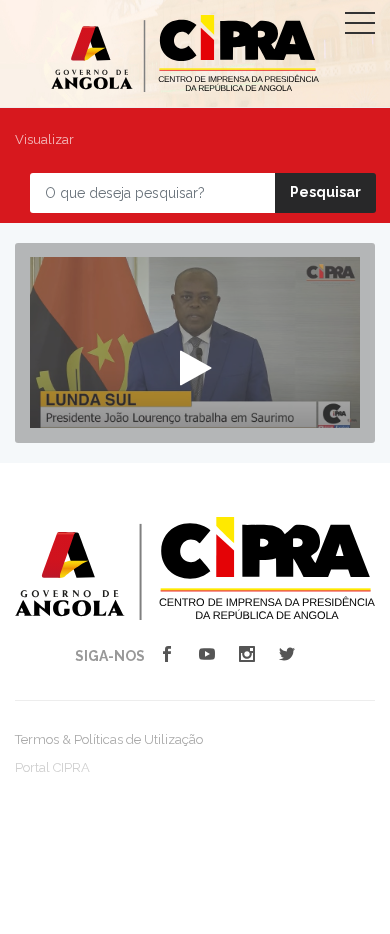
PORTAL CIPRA (185, 53)
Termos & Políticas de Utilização (109, 739)
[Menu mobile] (360, 27)
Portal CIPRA (52, 767)
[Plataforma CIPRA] (195, 567)
